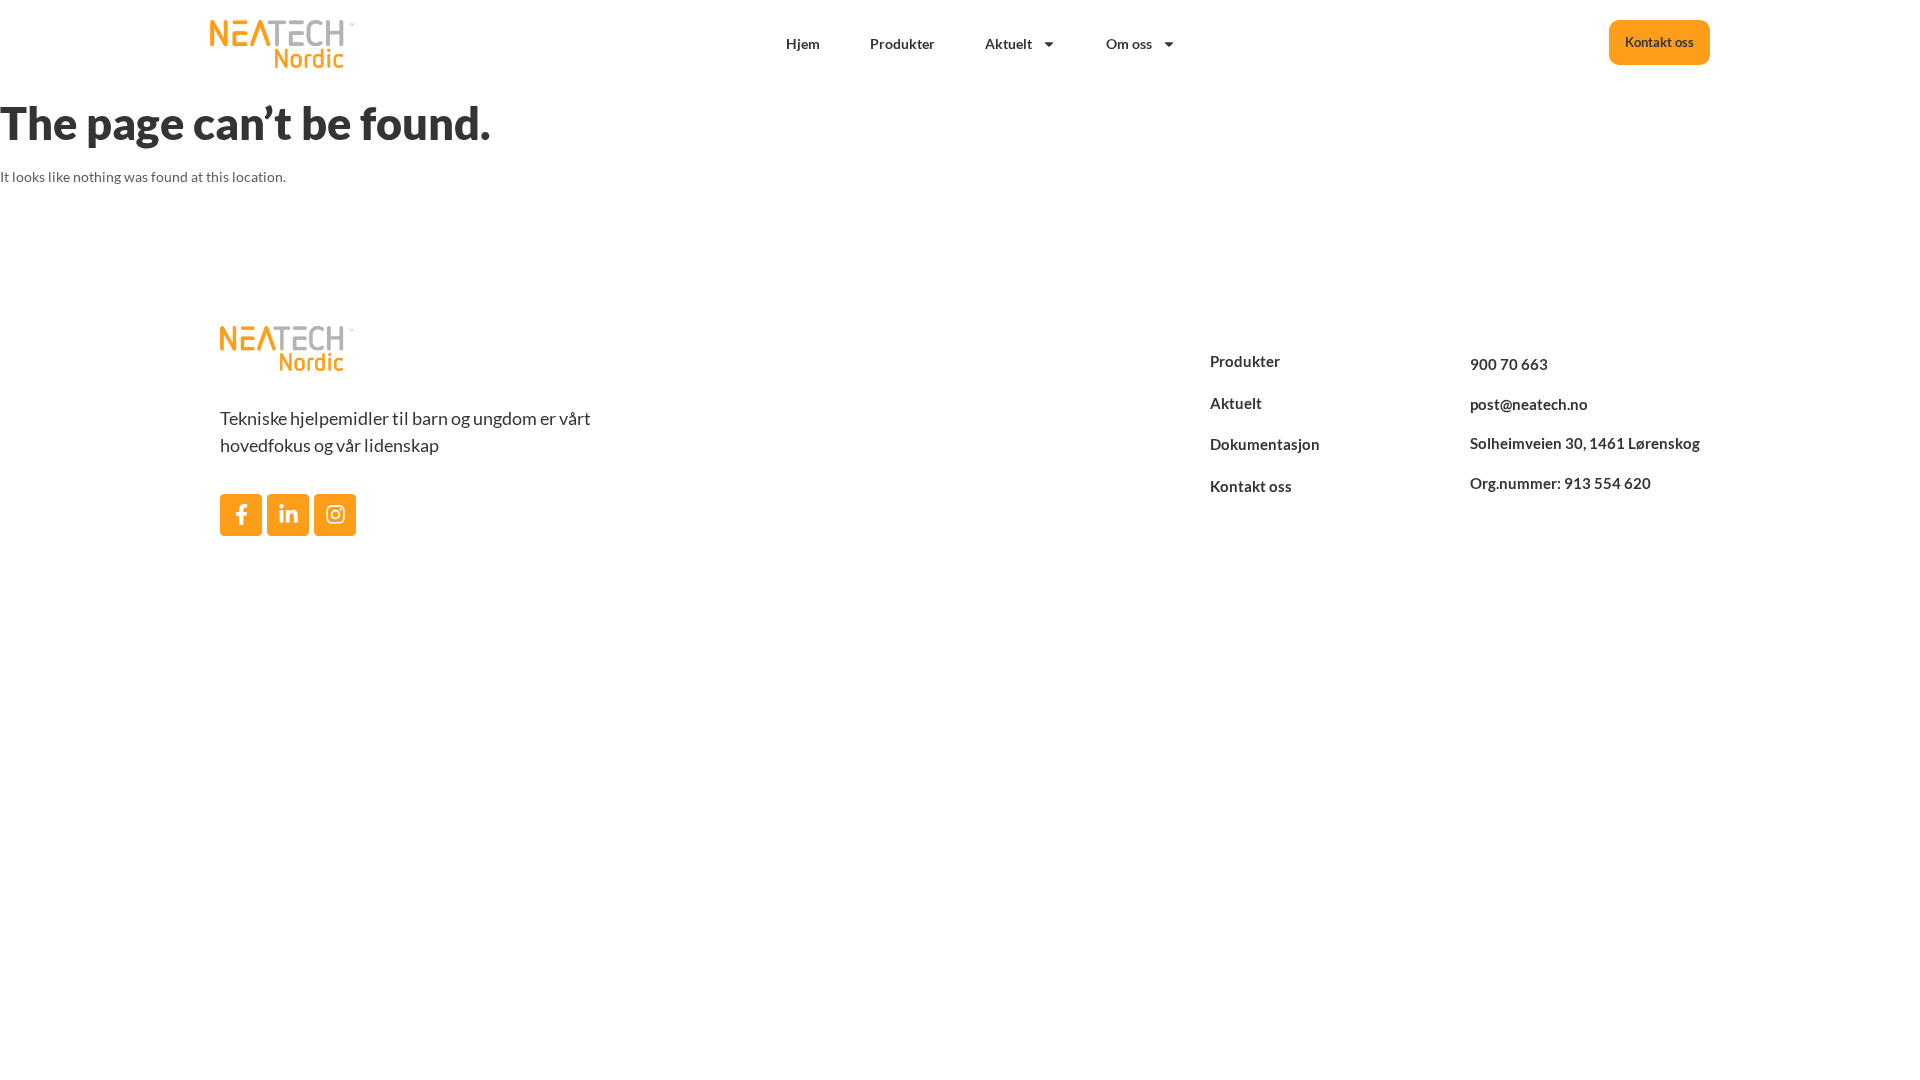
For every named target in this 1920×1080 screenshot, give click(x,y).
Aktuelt (1008, 43)
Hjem (803, 43)
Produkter (902, 43)
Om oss (1129, 43)
